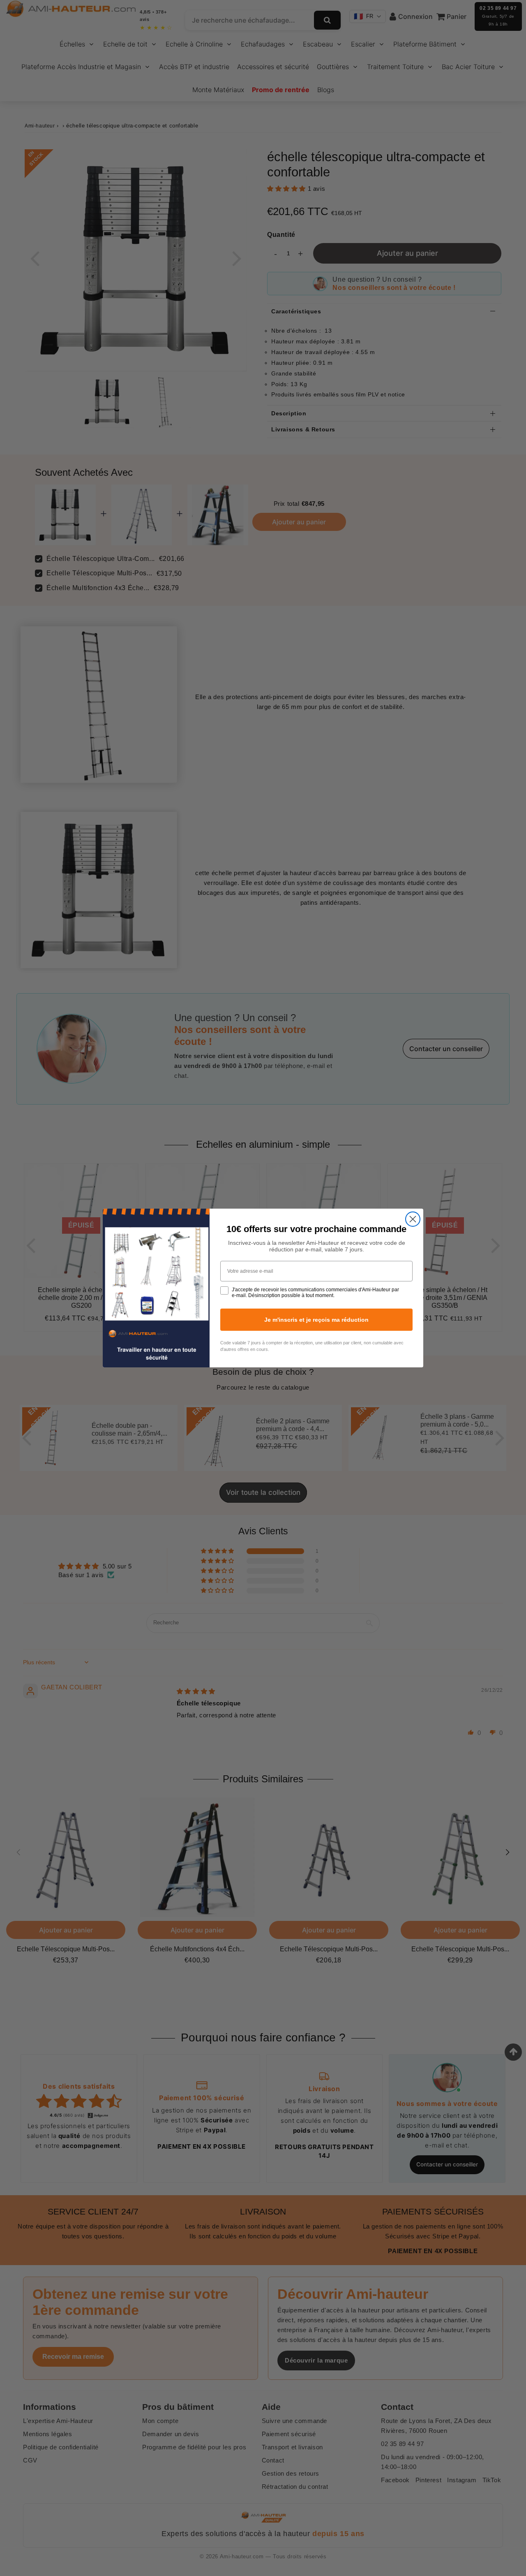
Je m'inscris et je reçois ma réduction (316, 1320)
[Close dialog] (413, 1219)
